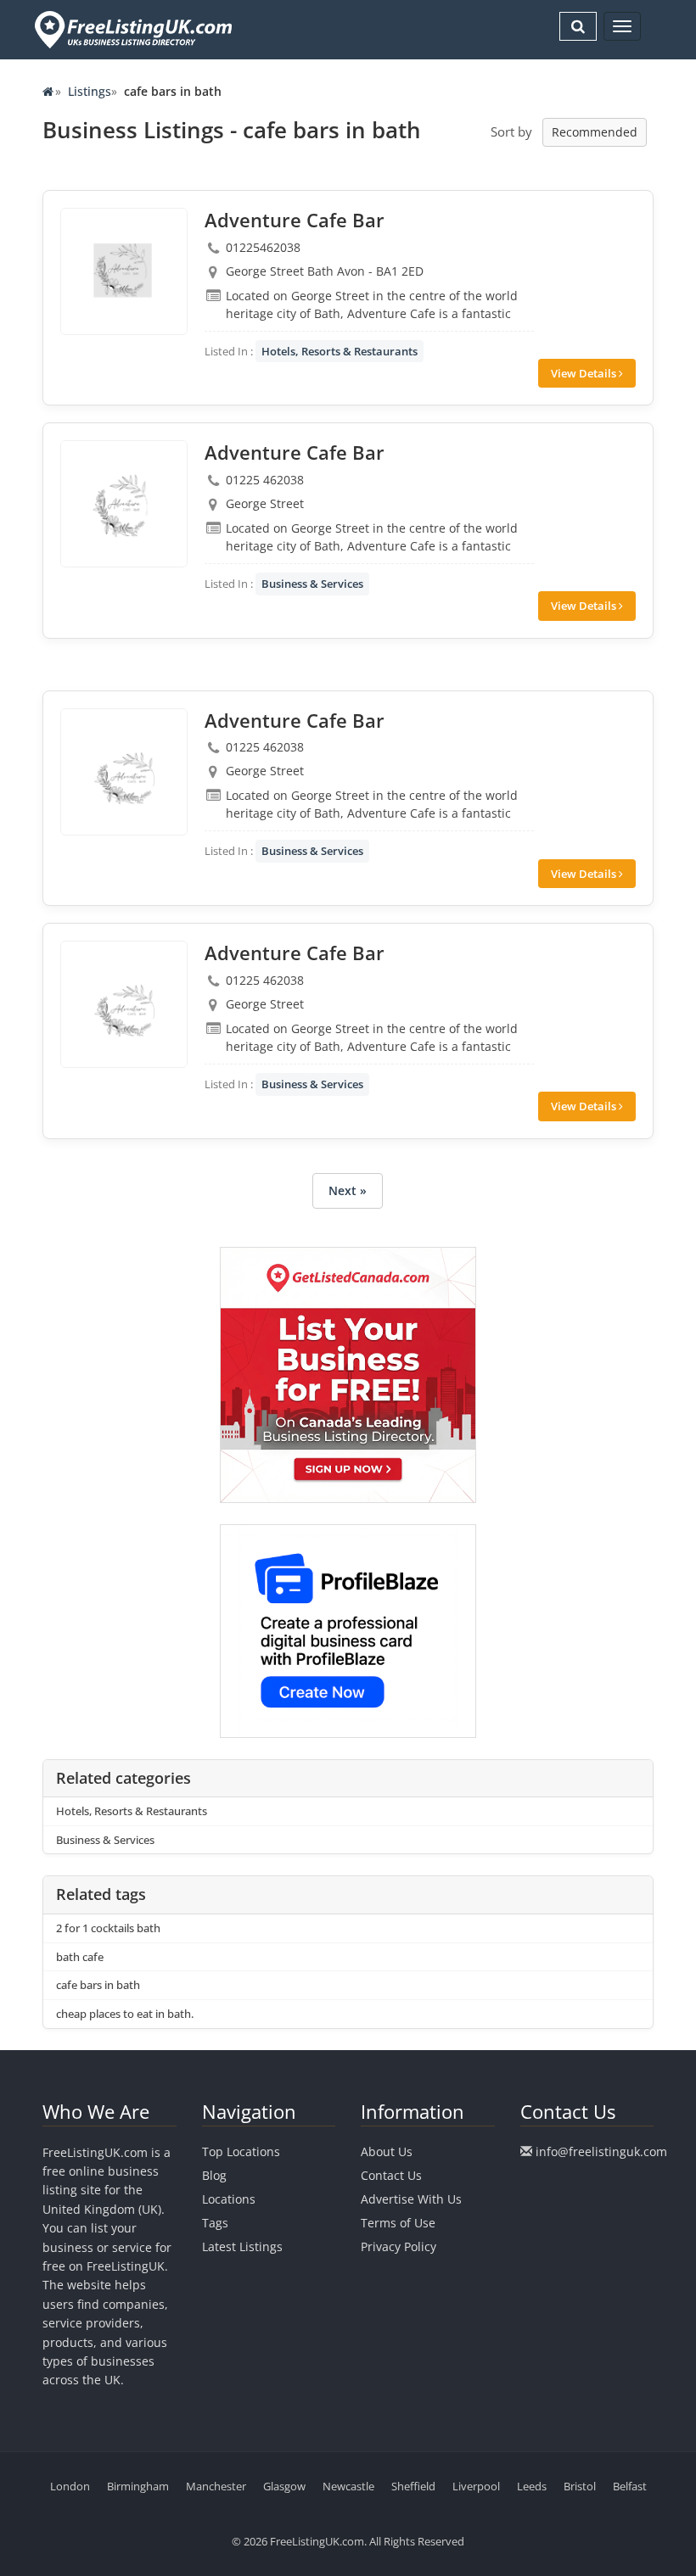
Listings (90, 91)
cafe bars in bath (98, 1985)
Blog (214, 2175)
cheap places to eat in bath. (125, 2014)
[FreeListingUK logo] (131, 29)
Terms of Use (398, 2223)
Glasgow (284, 2486)
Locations (229, 2199)
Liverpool (476, 2486)
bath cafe (80, 1957)
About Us (387, 2151)
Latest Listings (242, 2246)
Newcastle (348, 2486)
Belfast (630, 2486)
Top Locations (241, 2151)
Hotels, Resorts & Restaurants (340, 351)
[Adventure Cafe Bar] (124, 271)
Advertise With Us (411, 2199)
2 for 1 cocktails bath (108, 1928)
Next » (348, 1190)
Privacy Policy (399, 2246)
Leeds (532, 2486)
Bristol (580, 2486)
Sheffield (413, 2486)
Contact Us (391, 2175)
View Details (585, 373)
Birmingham (138, 2486)
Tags (215, 2223)
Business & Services (312, 584)
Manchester (216, 2486)
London (70, 2486)
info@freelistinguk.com (601, 2151)
